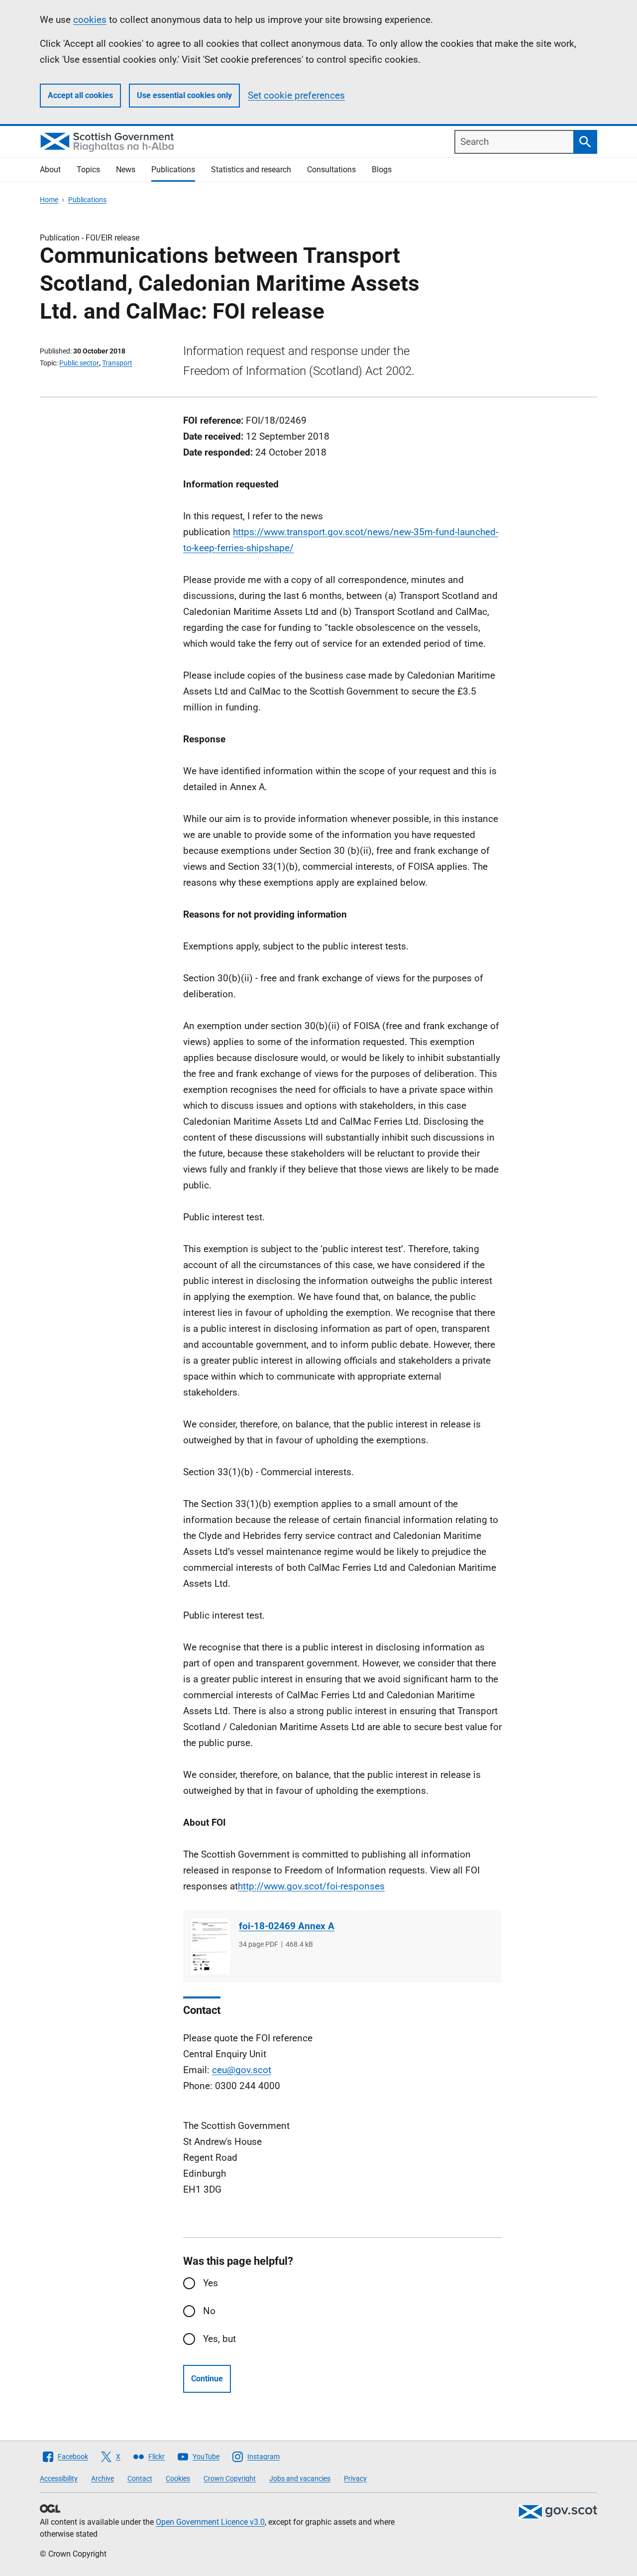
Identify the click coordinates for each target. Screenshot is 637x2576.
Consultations (331, 170)
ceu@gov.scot (242, 2070)
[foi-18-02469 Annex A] (211, 1946)
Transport (117, 363)
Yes (211, 2283)
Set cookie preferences (296, 95)
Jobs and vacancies (300, 2478)
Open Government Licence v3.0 (210, 2522)
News (126, 170)
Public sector (79, 363)
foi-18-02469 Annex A (287, 1926)
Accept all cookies (80, 95)
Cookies (178, 2478)
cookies (90, 20)
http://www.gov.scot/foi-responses (311, 1886)
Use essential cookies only (184, 95)
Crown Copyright (230, 2478)
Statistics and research (251, 170)
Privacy (355, 2478)
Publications (173, 170)
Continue (207, 2379)
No (209, 2311)
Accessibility (59, 2478)
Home (49, 200)
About (50, 170)
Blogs (382, 170)
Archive (103, 2478)
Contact (140, 2478)
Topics (88, 170)
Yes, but (219, 2339)
